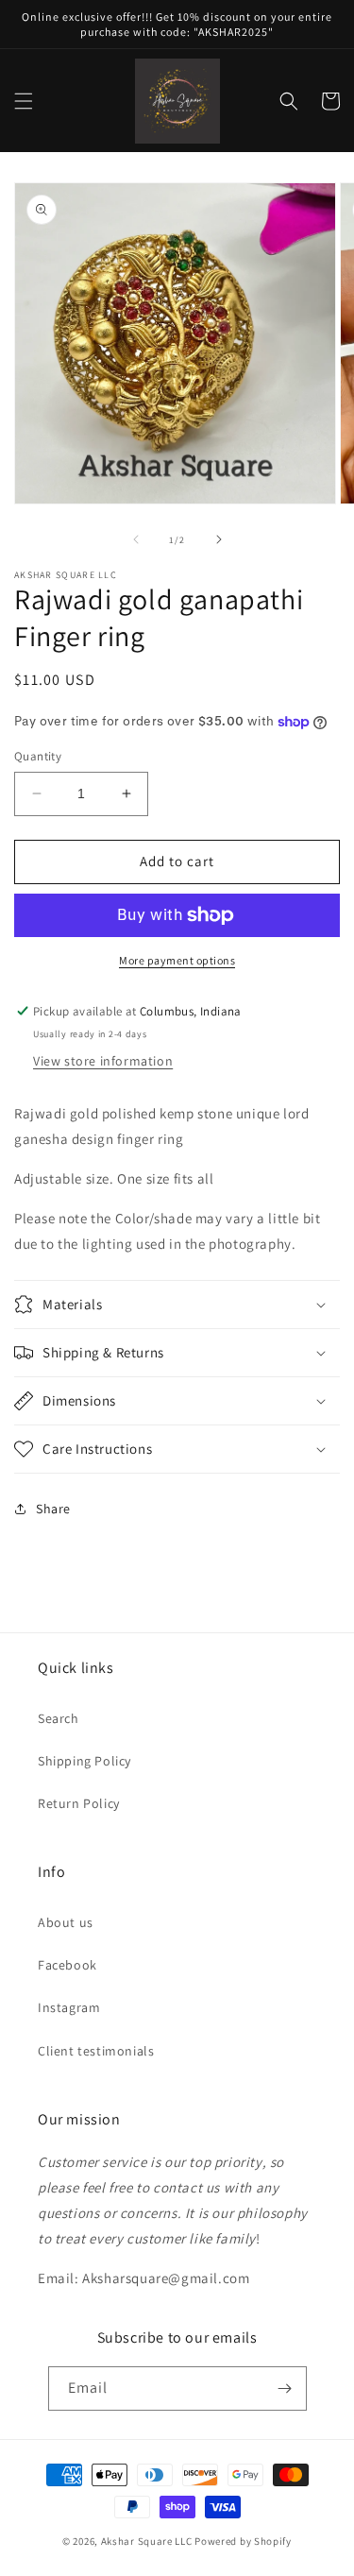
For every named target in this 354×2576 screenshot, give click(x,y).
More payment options (177, 960)
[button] (24, 101)
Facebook (67, 1965)
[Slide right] (219, 539)
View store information (103, 1061)
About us (66, 1922)
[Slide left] (136, 539)
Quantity (38, 756)
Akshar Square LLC (147, 2541)
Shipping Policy (84, 1761)
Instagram (69, 2007)
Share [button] (53, 1509)
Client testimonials (96, 2051)
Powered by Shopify (243, 2541)
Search (59, 1718)
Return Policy (79, 1803)
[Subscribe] (285, 2388)
